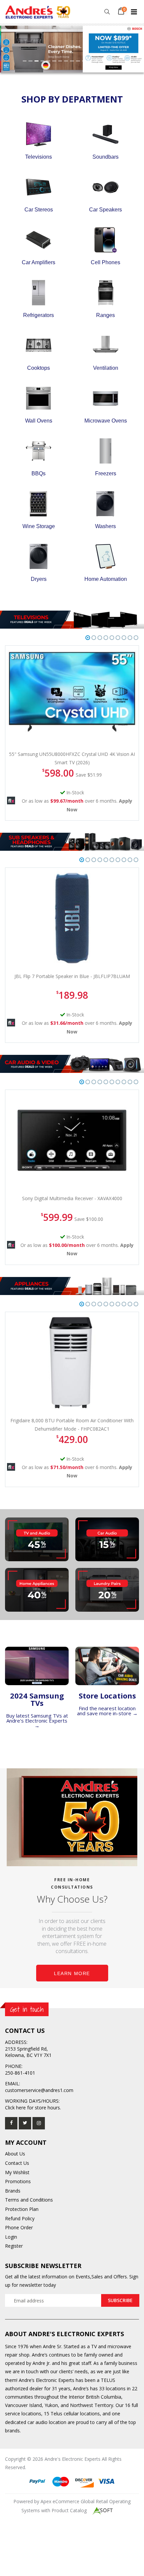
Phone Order (19, 2227)
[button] (107, 12)
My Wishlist (17, 2172)
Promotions (18, 2181)
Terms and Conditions (29, 2200)
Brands (13, 2191)
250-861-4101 (20, 2073)
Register (14, 2246)
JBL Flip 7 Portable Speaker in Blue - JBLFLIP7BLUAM (72, 976)
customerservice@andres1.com (39, 2090)
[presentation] (10, 708)
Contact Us (17, 2163)
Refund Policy (20, 2218)
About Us (15, 2154)
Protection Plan (22, 2209)
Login (11, 2237)
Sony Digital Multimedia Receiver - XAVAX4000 (72, 1198)
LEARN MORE (72, 1973)
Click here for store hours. (33, 2108)
